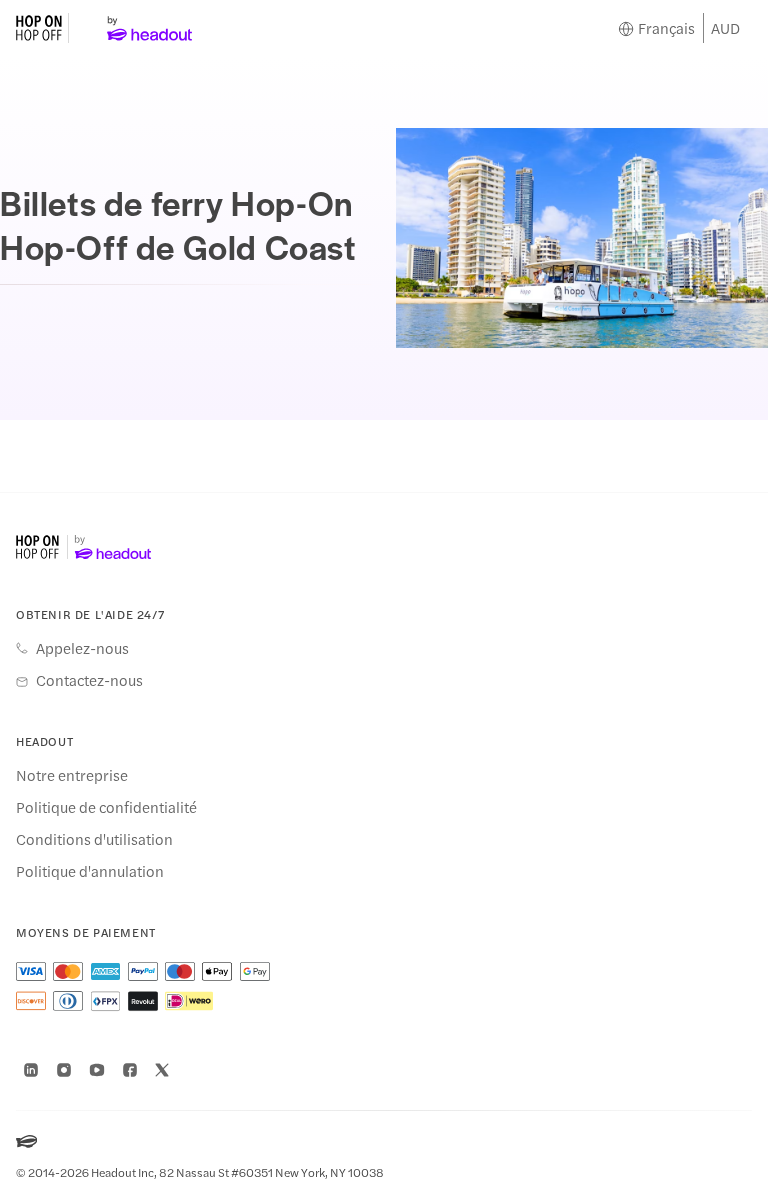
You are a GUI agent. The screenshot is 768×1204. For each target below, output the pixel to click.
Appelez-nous (82, 648)
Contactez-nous (89, 680)
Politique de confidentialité (106, 807)
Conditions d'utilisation (94, 839)
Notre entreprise (72, 775)
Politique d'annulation (90, 871)
